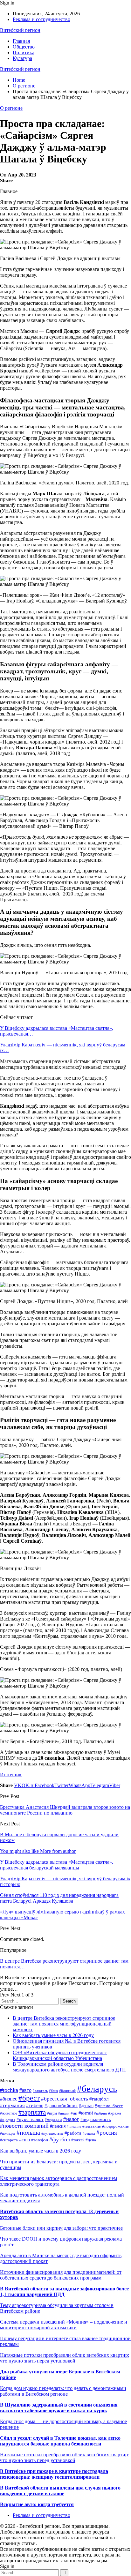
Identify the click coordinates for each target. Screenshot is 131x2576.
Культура (22, 58)
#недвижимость (96, 2119)
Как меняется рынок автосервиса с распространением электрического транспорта (59, 2181)
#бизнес (9, 2099)
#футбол (60, 2139)
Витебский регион (20, 30)
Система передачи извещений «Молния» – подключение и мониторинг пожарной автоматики (64, 2325)
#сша (24, 2140)
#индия (64, 2113)
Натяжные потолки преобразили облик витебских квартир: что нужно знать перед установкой (65, 2358)
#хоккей (78, 2140)
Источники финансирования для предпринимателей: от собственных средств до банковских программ (61, 2275)
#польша (28, 2133)
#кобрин (100, 2113)
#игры (52, 2113)
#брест (29, 2098)
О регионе (11, 108)
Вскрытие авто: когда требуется (37, 2504)
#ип (74, 2113)
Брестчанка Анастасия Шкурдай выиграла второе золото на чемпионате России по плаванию (65, 1810)
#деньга (86, 2106)
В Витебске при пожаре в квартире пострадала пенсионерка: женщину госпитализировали (54, 2474)
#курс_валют (30, 2119)
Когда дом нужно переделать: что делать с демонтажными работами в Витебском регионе (63, 2391)
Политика (24, 52)
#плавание (92, 2126)
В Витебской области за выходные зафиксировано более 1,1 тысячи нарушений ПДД (64, 2291)
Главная (21, 41)
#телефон (40, 2140)
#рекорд (89, 2133)
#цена (91, 2140)
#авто (25, 2090)
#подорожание (115, 2126)
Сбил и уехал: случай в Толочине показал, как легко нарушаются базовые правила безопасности (60, 2441)
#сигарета (9, 2140)
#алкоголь (40, 2091)
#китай (86, 2113)
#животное (9, 2113)
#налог (71, 2119)
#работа (73, 2133)
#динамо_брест (109, 2106)
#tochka (9, 2090)
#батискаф (67, 2091)
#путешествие (52, 2133)
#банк (53, 2091)
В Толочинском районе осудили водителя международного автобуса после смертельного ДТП (69, 2067)
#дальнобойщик (61, 2106)
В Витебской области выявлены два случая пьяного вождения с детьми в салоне (60, 2491)
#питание (74, 2126)
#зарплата (32, 2112)
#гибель (35, 2105)
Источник (11, 1775)
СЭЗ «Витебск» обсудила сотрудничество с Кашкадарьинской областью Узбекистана (60, 2055)
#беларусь (97, 2089)
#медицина (53, 2120)
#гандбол (99, 2099)
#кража (115, 2113)
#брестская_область (65, 2099)
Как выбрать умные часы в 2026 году (53, 2035)
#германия (12, 2105)
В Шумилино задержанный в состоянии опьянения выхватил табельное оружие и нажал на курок (59, 2408)
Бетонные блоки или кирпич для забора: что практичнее (61, 2228)
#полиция (8, 2133)
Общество (24, 47)
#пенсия (58, 2126)
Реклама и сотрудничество (41, 19)
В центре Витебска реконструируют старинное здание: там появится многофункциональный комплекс (64, 2024)
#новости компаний (24, 2126)
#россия (107, 2133)
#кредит (8, 2119)
